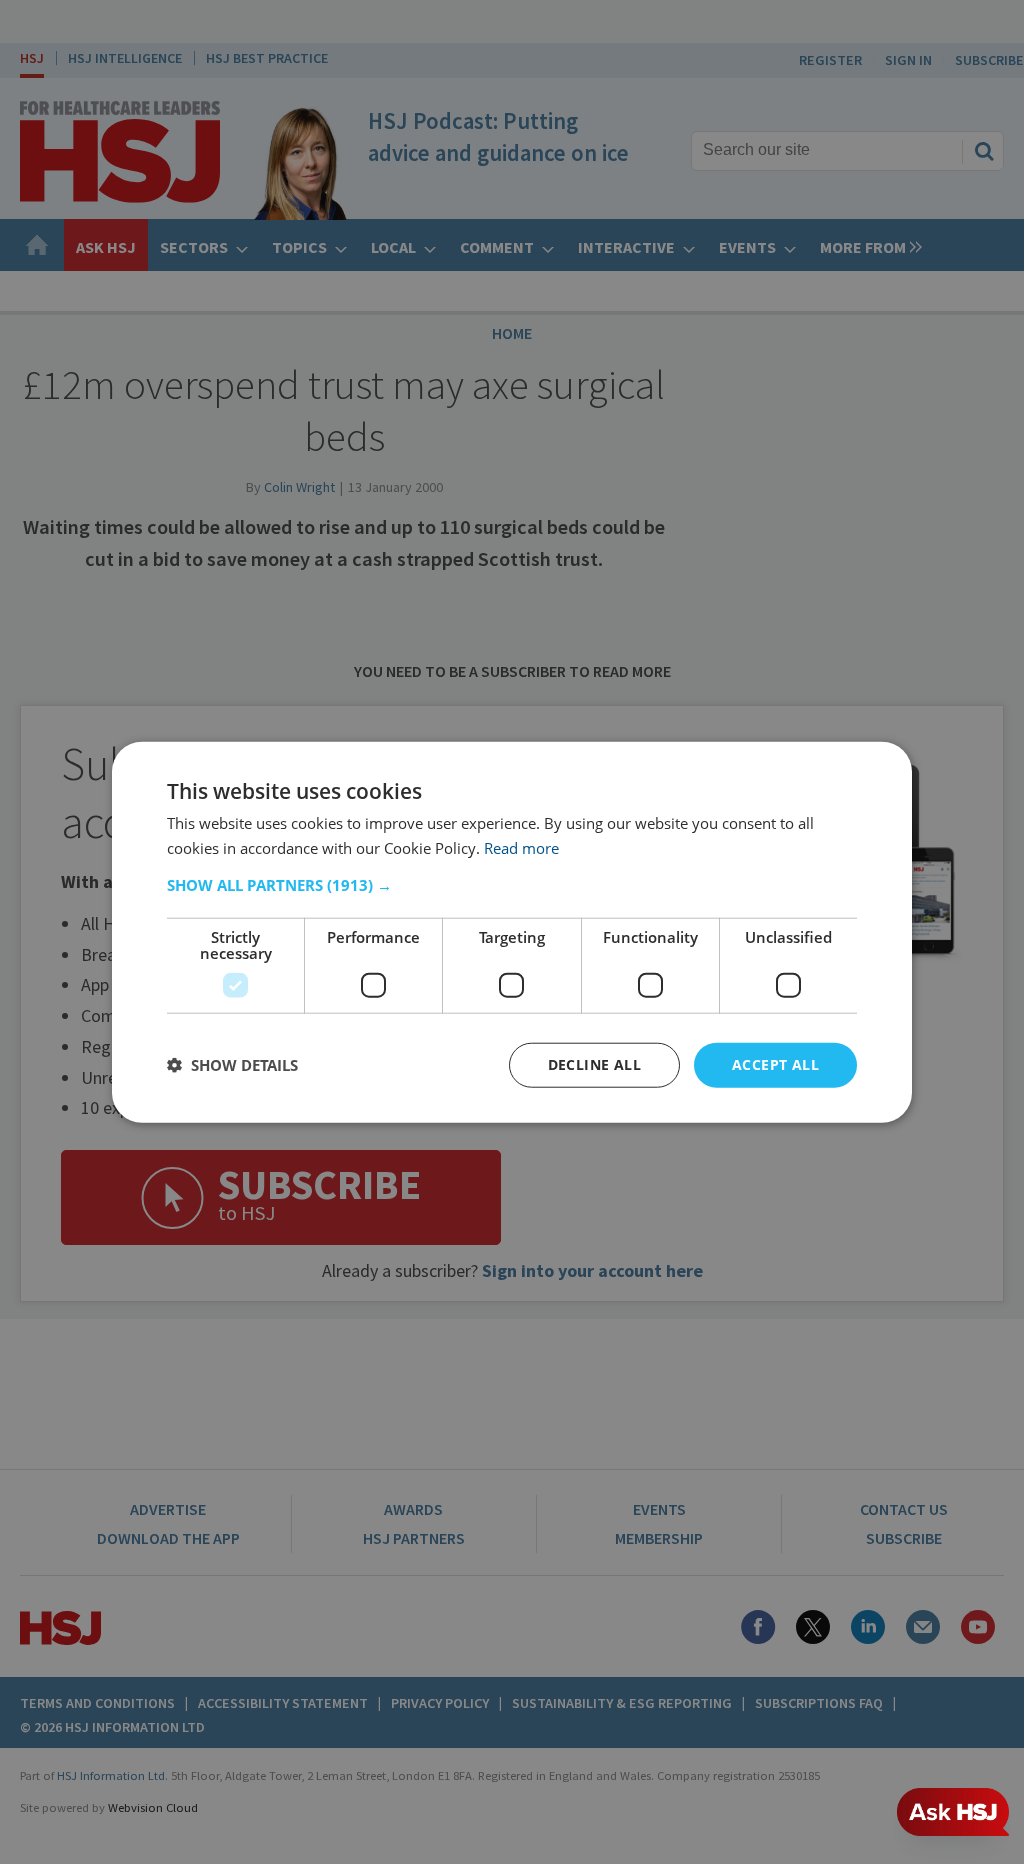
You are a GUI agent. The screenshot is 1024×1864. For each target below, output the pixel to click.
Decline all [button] (594, 1064)
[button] (512, 885)
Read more (521, 848)
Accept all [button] (775, 1064)
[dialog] (512, 932)
